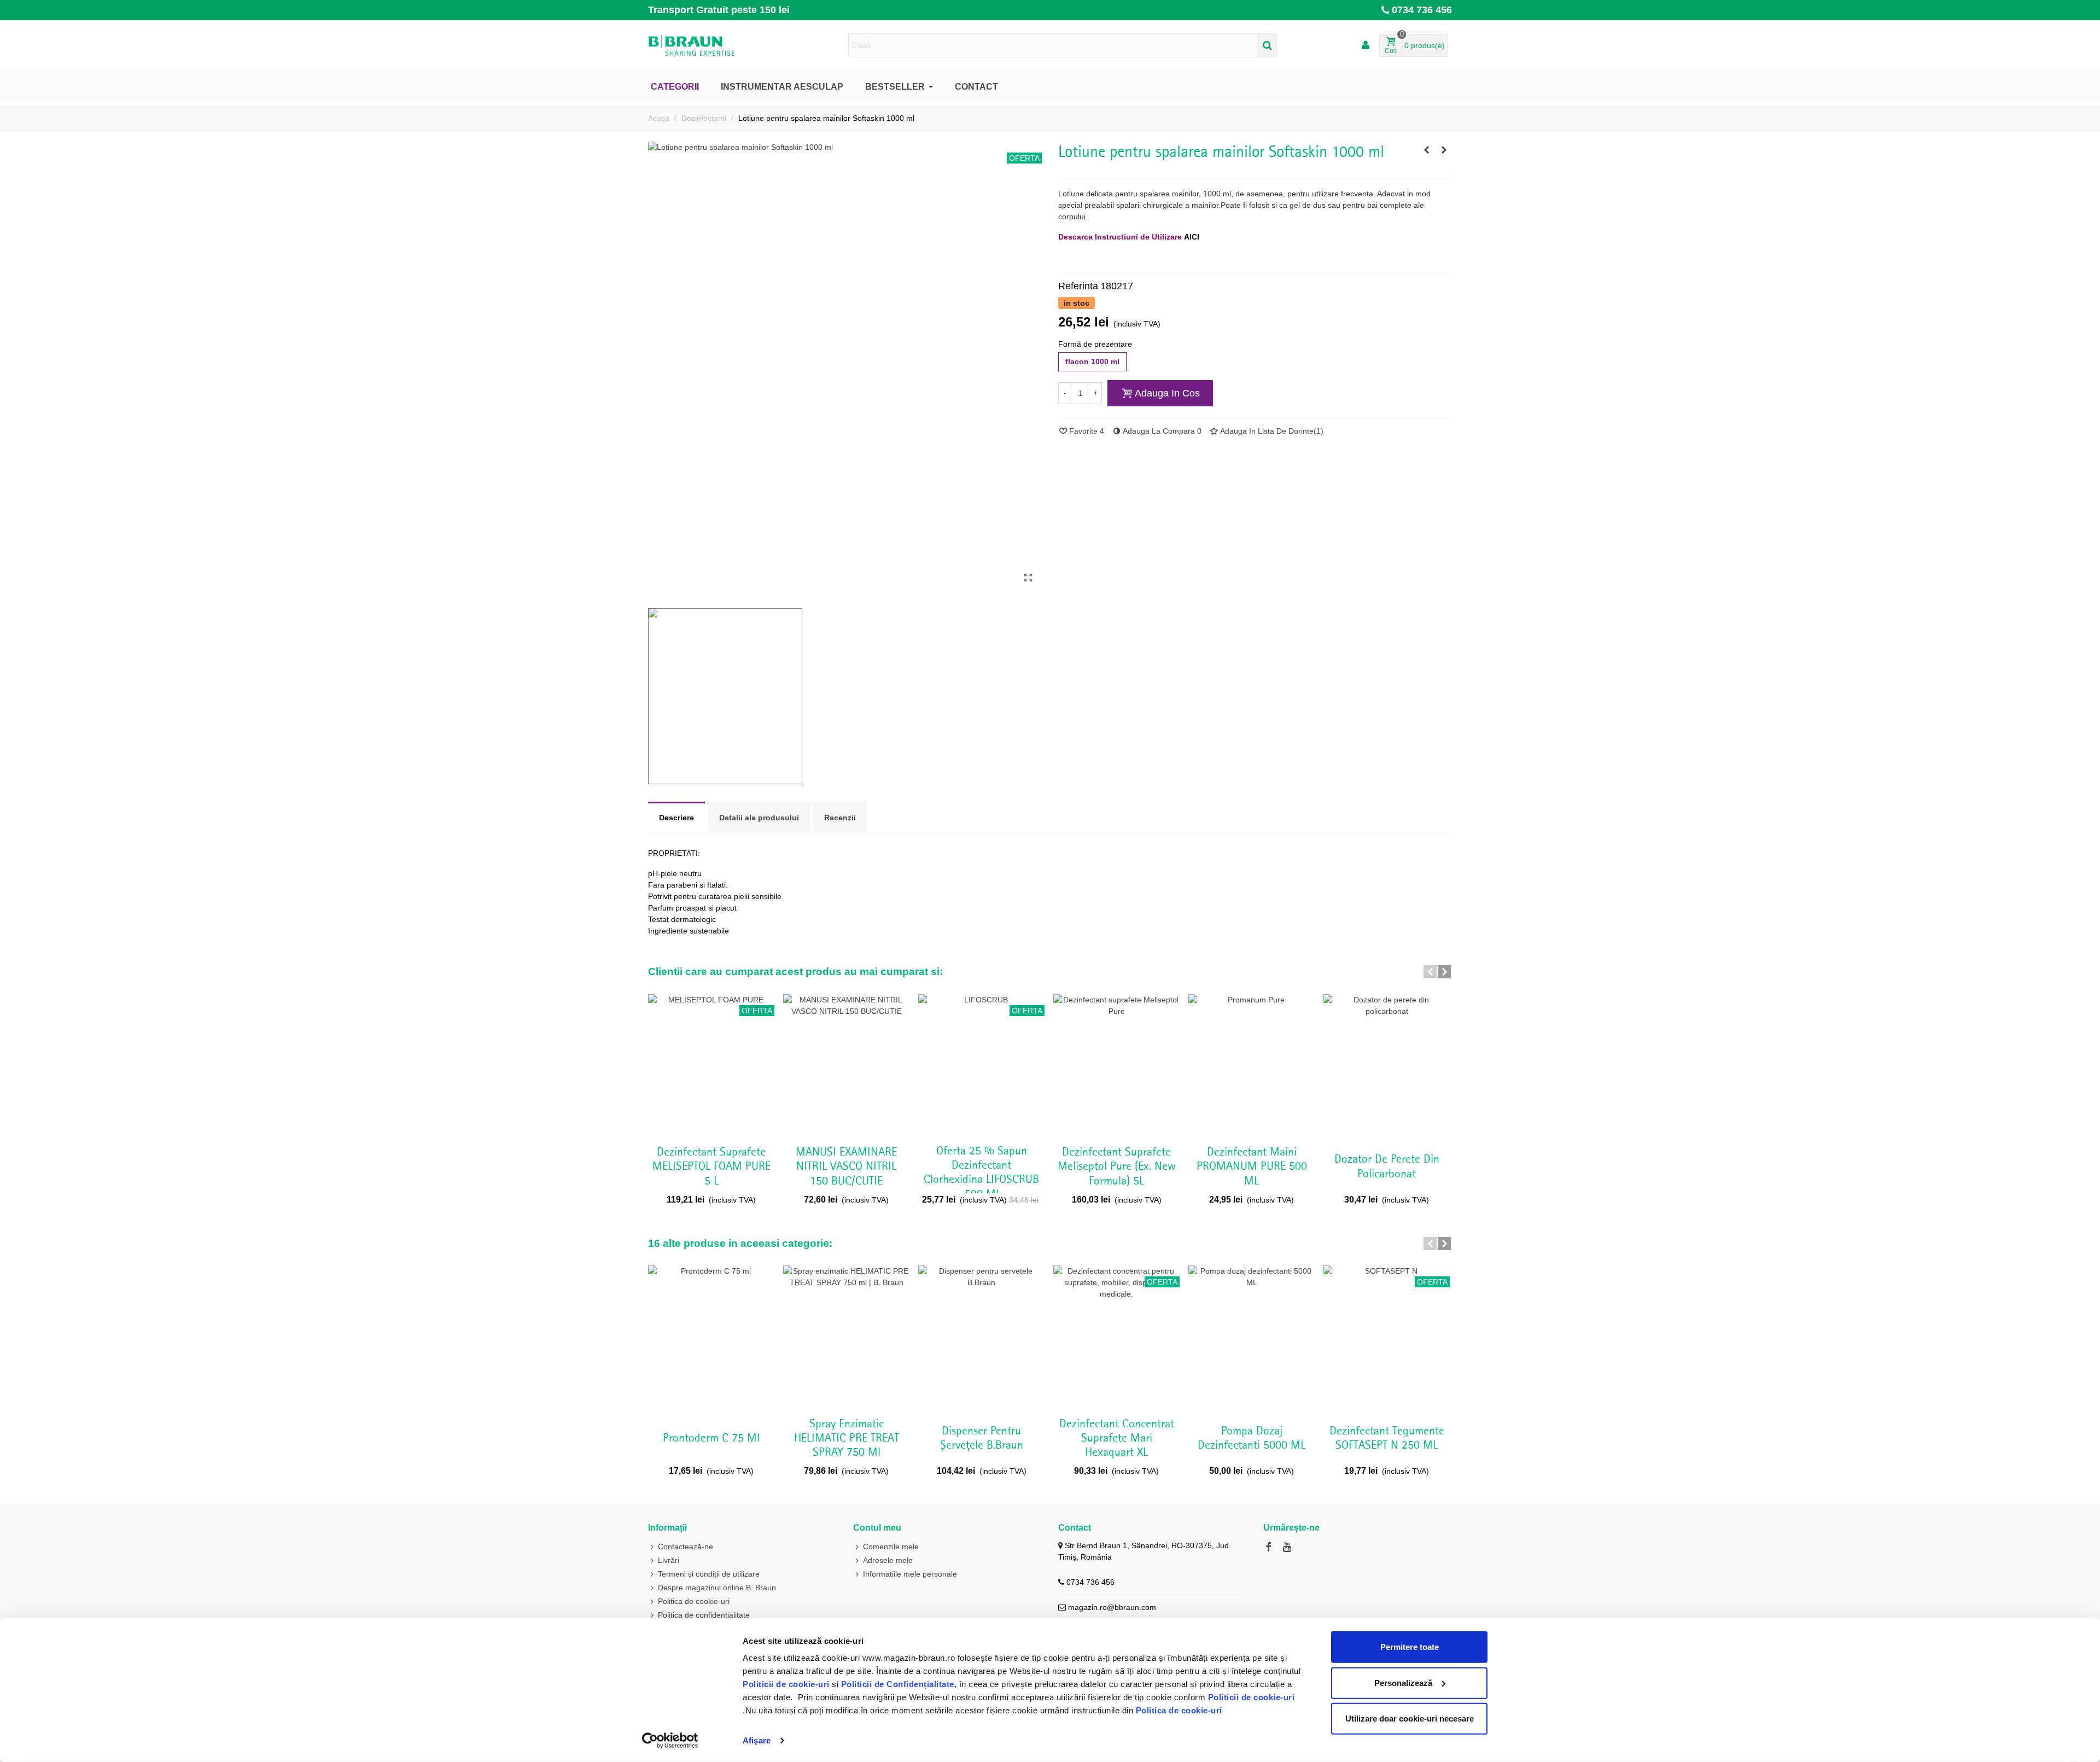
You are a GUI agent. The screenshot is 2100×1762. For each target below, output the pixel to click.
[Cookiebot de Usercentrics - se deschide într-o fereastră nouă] (670, 1741)
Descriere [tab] (676, 818)
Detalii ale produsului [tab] (759, 818)
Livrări (669, 1560)
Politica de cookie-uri (1179, 1710)
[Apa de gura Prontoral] (1444, 150)
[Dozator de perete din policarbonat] (1387, 1066)
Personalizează (1403, 1682)
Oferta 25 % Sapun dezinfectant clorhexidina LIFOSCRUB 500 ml (981, 1173)
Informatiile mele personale (910, 1574)
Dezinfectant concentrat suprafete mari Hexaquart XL (1117, 1439)
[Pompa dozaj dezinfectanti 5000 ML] (1252, 1338)
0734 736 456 (1422, 10)
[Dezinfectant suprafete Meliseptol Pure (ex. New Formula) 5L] (1116, 1066)
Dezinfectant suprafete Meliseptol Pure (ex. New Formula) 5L (1117, 1167)
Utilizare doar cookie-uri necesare (1410, 1719)
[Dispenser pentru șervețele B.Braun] (981, 1338)
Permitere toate (1410, 1647)
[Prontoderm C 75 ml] (1426, 150)
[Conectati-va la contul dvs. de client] (1366, 46)
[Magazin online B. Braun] (708, 45)
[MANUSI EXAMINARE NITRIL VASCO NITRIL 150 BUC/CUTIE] (846, 1066)
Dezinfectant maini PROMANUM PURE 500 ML (1252, 1167)
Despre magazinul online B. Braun (717, 1588)
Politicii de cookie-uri (787, 1684)
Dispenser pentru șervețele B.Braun (982, 1438)
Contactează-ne (686, 1547)
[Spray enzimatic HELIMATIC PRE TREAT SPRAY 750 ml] (846, 1338)
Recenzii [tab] (840, 818)
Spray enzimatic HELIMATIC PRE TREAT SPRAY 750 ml (847, 1439)
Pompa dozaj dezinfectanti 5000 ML (1252, 1438)
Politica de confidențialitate (704, 1615)
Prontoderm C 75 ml (711, 1438)
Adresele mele (888, 1560)
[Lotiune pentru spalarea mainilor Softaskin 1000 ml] (1028, 578)
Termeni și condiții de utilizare (709, 1574)
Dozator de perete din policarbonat (1387, 1166)
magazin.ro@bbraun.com (1112, 1607)
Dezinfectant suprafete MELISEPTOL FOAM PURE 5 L (711, 1167)
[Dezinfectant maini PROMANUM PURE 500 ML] (1252, 1066)
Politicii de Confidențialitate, (897, 1684)
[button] (1430, 972)
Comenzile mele (891, 1547)
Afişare (757, 1740)
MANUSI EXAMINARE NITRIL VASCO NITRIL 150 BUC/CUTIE (846, 1167)
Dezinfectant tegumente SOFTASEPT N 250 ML (1387, 1438)
